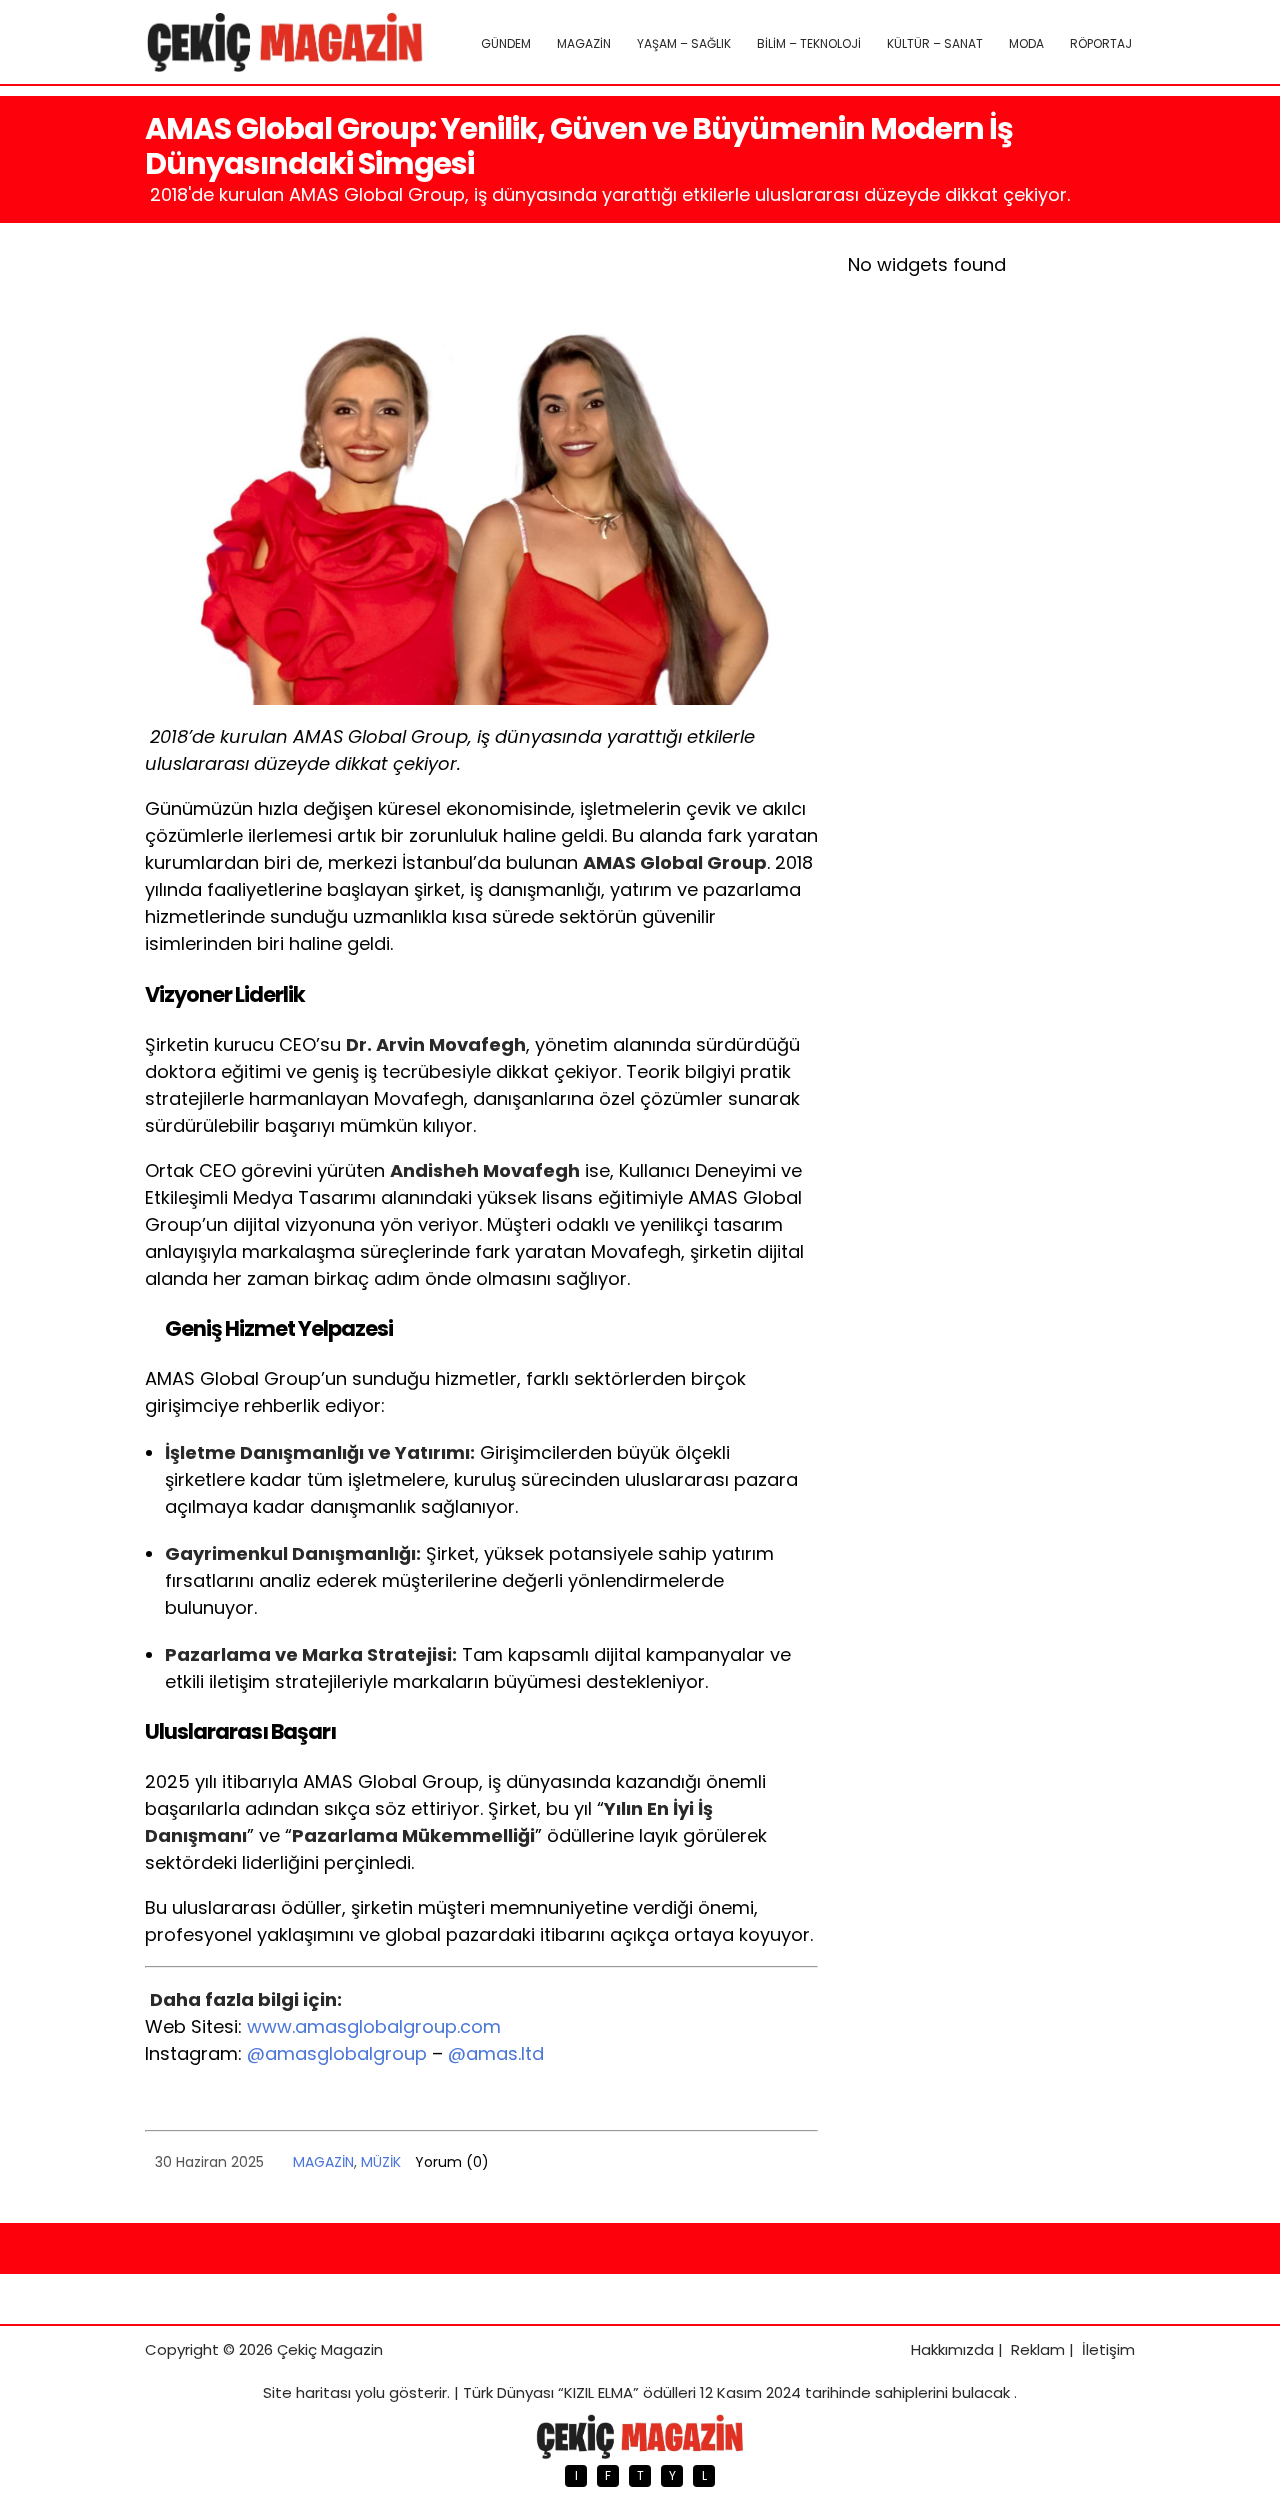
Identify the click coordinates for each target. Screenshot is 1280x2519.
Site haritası (307, 2392)
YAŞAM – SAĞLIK (684, 43)
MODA (1026, 43)
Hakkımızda (952, 2349)
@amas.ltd (496, 2053)
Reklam (1038, 2349)
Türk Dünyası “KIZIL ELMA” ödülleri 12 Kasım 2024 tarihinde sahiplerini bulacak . (740, 2392)
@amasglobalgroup (337, 2053)
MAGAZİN (584, 43)
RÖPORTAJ (1101, 43)
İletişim (1108, 2349)
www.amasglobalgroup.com (374, 2026)
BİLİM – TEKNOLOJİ (809, 43)
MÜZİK (381, 2162)
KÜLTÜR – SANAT (935, 43)
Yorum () (452, 2162)
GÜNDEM (506, 43)
